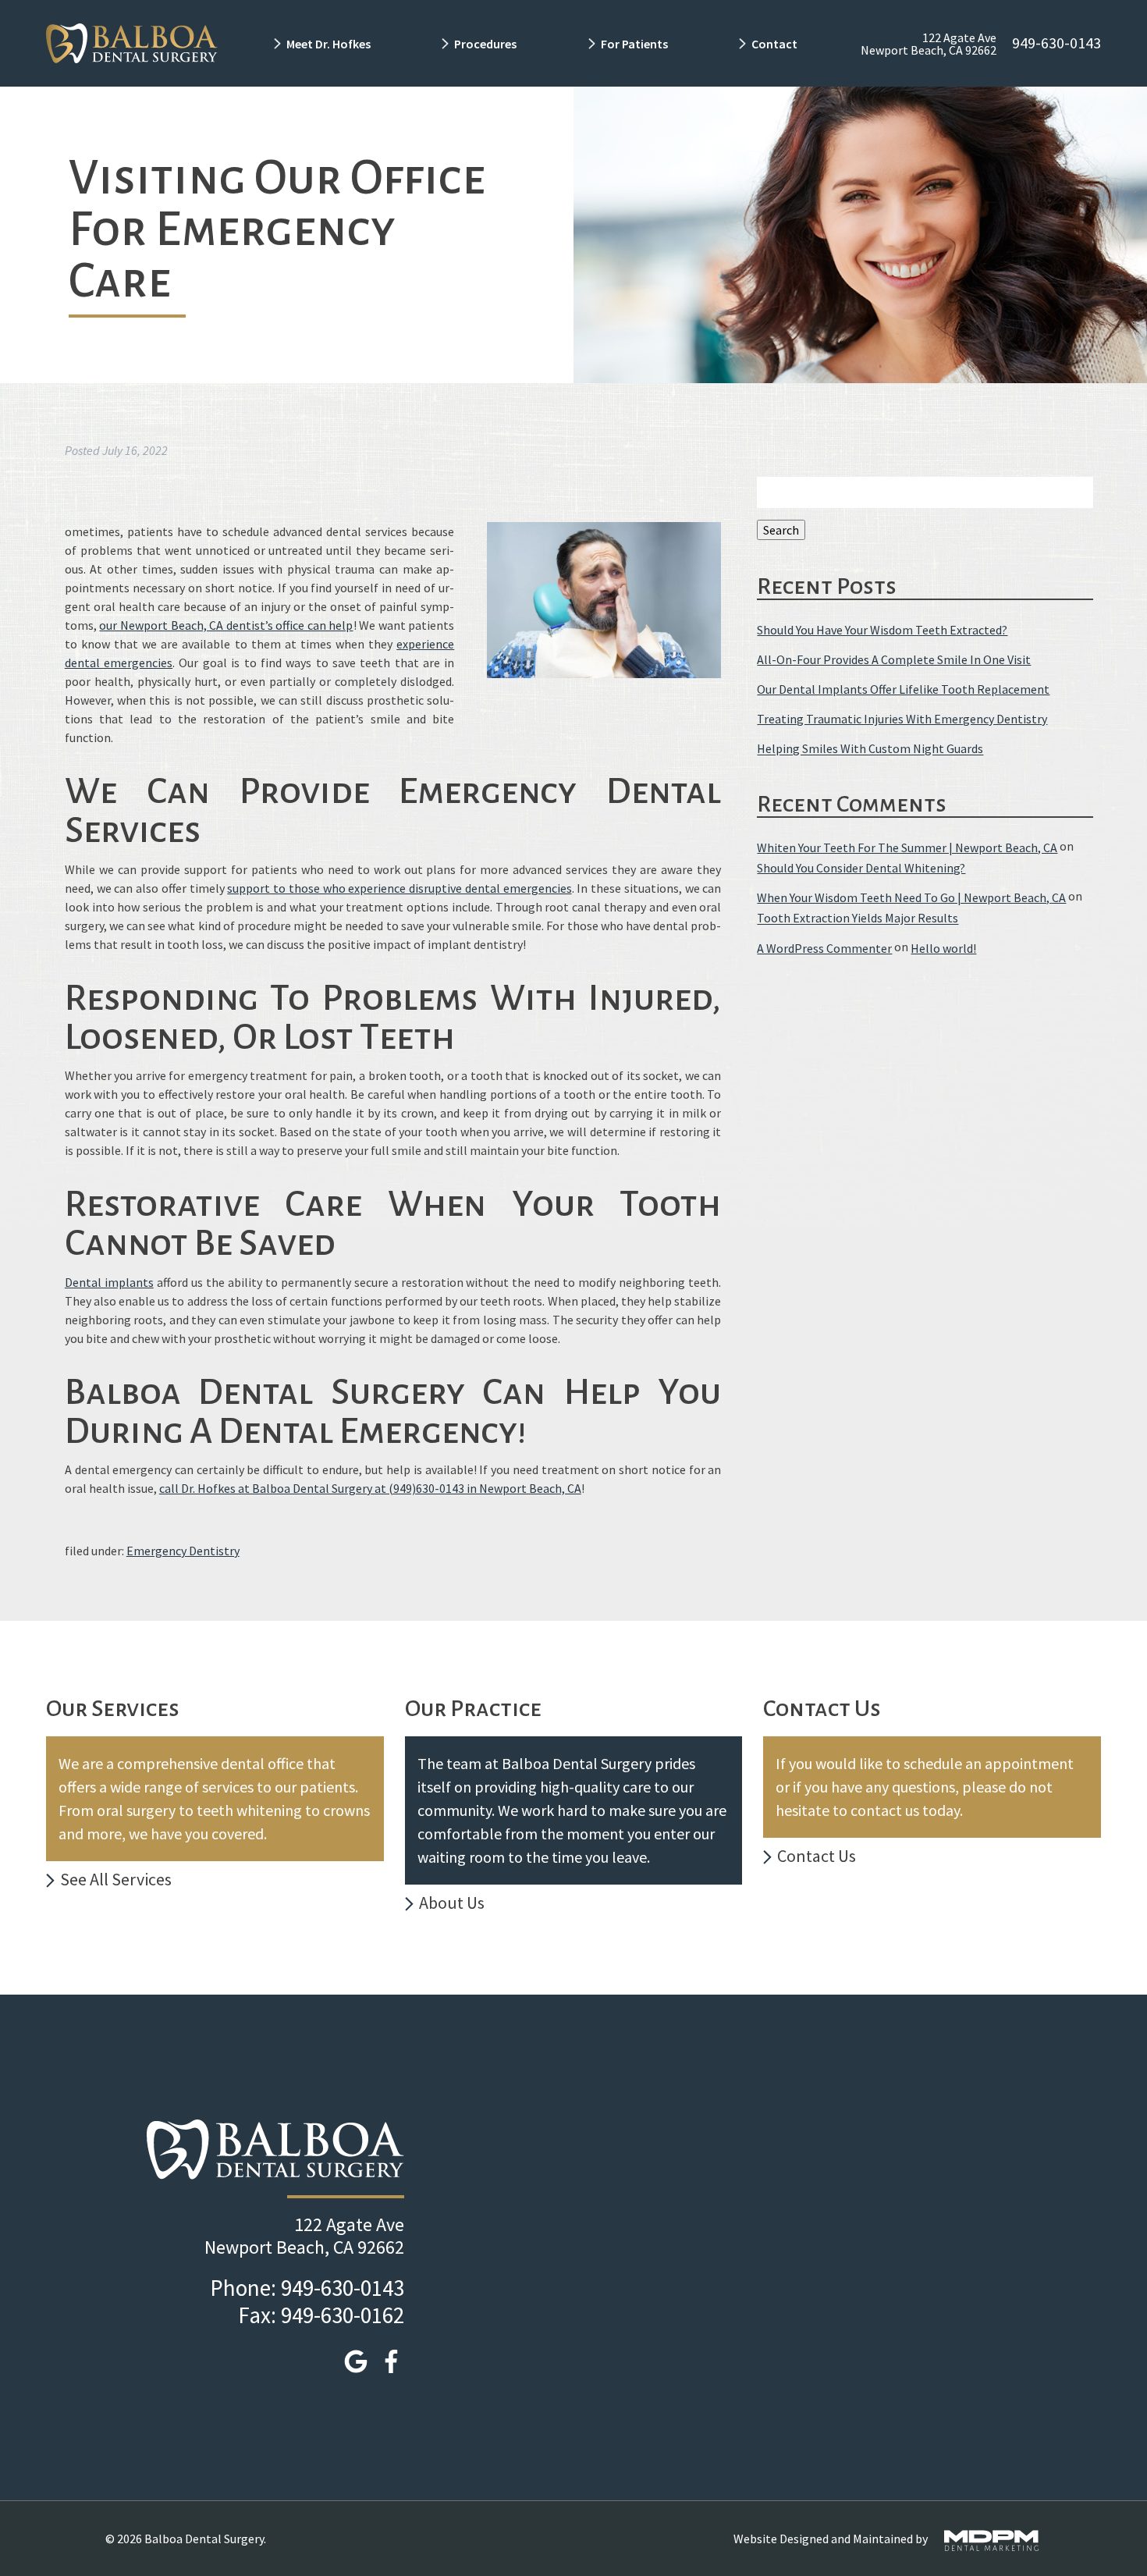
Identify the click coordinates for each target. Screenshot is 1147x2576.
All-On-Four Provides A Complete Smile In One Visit (894, 659)
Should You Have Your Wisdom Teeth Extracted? (882, 630)
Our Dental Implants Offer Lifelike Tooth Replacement (903, 689)
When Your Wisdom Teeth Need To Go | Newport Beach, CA (911, 897)
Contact (776, 44)
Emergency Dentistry (183, 1551)
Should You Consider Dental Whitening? (861, 868)
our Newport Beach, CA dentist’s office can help (226, 625)
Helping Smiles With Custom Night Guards (870, 749)
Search (781, 530)
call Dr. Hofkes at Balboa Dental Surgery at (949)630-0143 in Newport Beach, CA (370, 1488)
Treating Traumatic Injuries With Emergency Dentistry (902, 719)
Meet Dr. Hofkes (328, 44)
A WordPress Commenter (824, 948)
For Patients (634, 44)
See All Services (116, 1879)
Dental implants (109, 1282)
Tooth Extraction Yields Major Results (858, 918)
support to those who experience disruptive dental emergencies (399, 888)
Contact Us (817, 1856)
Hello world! (943, 948)
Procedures (485, 44)
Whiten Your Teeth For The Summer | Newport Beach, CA (907, 847)
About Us (452, 1903)
